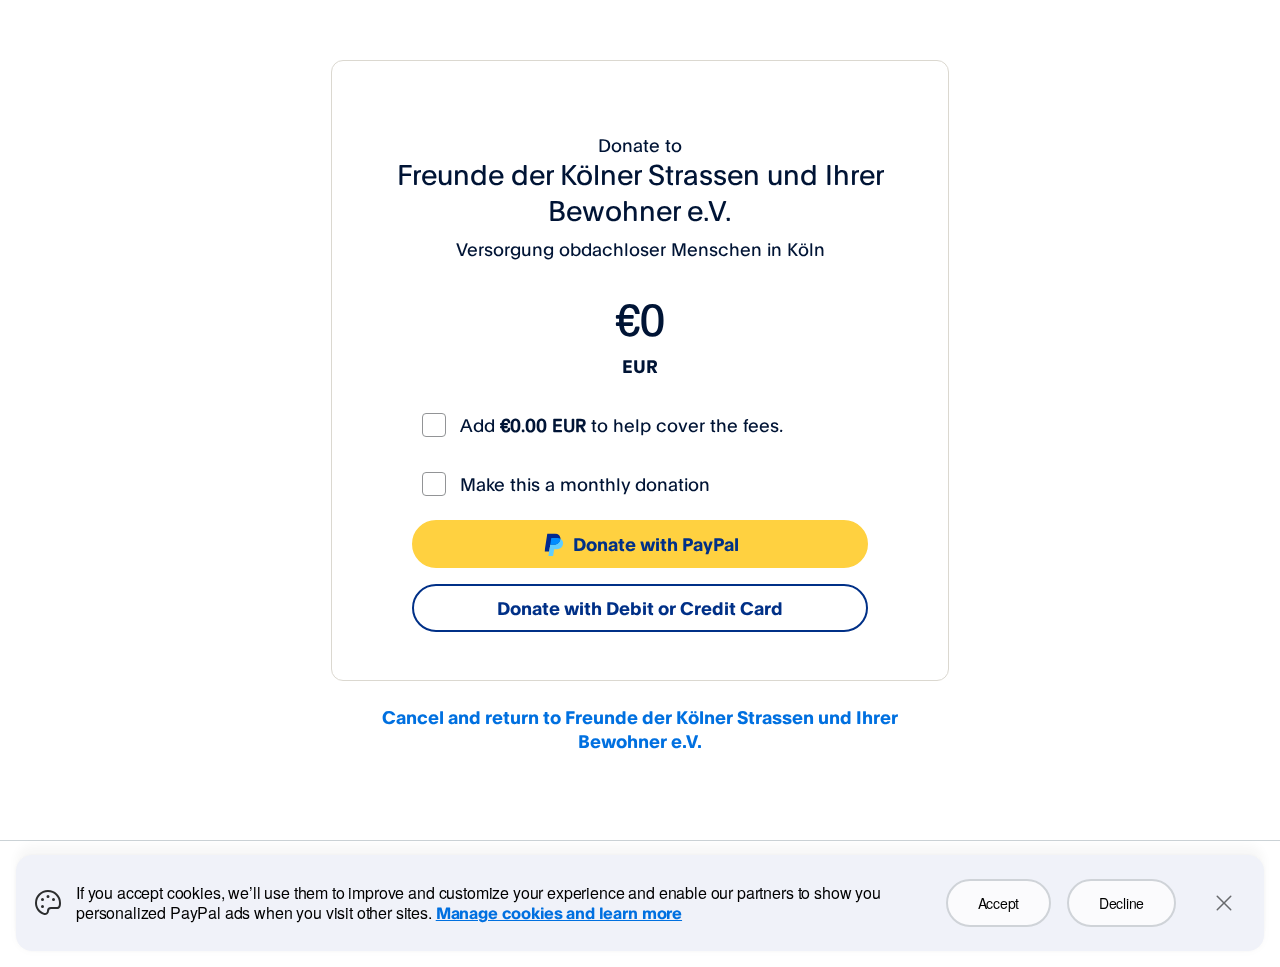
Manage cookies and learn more (559, 913)
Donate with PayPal (656, 544)
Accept (998, 903)
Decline (1121, 903)
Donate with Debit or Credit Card (640, 608)
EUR (640, 366)
